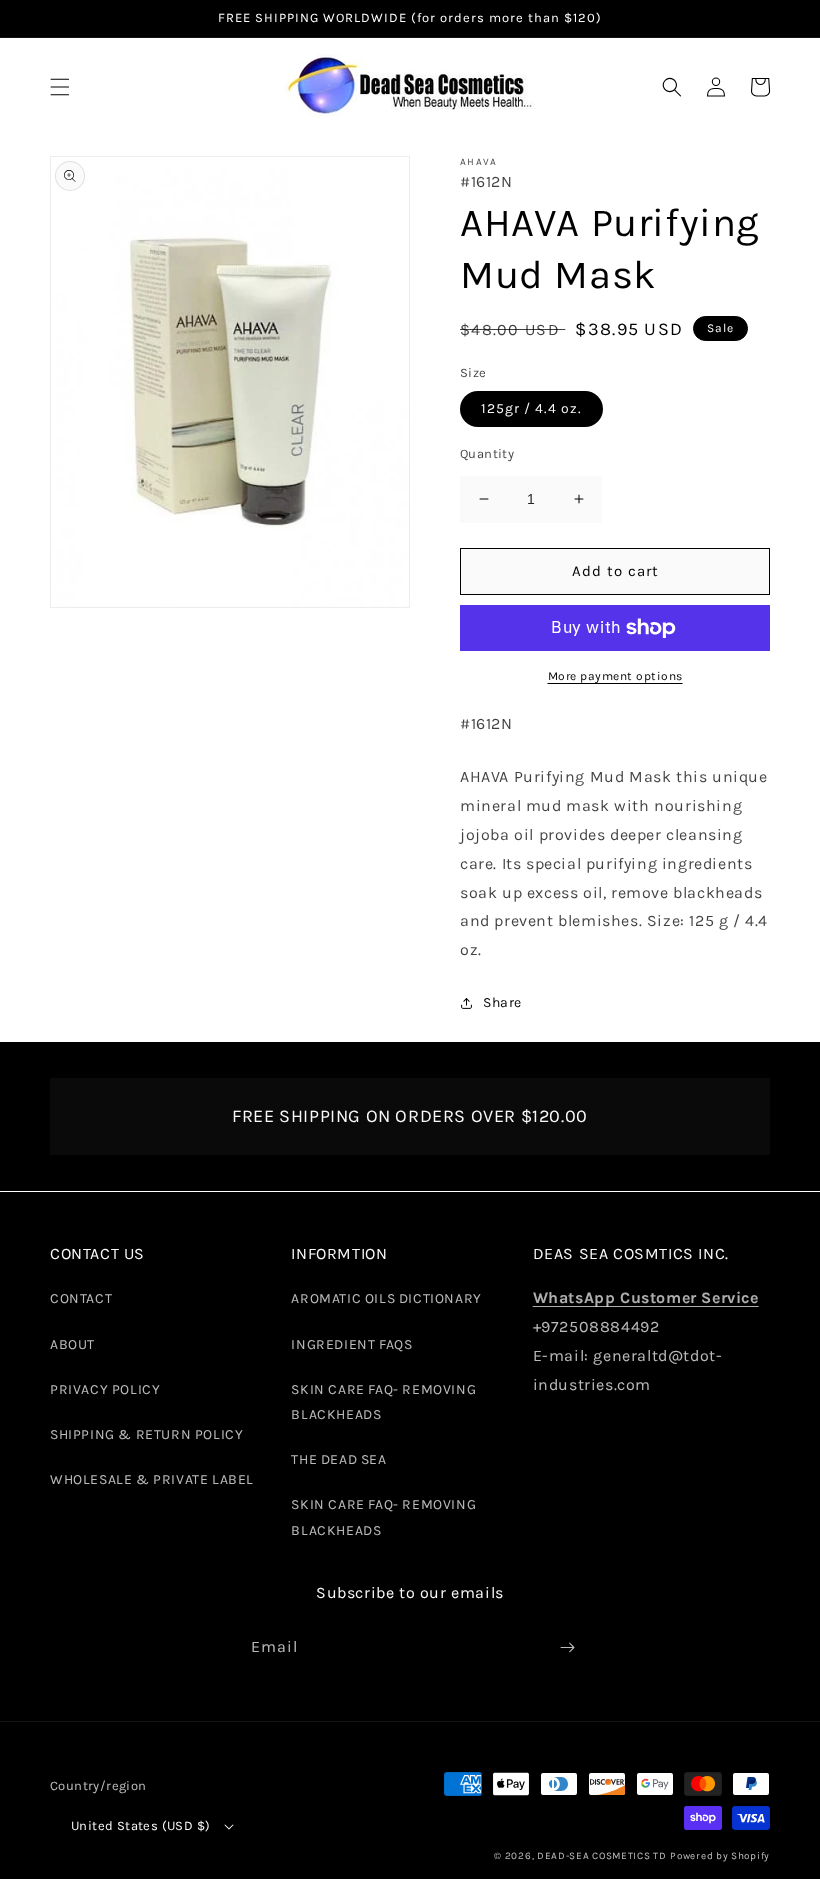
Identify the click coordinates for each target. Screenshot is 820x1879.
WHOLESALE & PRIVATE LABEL (152, 1479)
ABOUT (72, 1344)
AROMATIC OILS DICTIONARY (386, 1298)
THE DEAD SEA (338, 1459)
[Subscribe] (567, 1647)
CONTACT (81, 1298)
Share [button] (502, 1002)
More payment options (615, 676)
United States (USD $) (140, 1825)
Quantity (487, 453)
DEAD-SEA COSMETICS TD (602, 1856)
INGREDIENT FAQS (351, 1344)
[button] (60, 87)
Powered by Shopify (720, 1856)
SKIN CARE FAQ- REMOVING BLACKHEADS (383, 1402)
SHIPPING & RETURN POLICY (146, 1434)
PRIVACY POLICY (105, 1389)
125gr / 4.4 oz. (531, 408)
